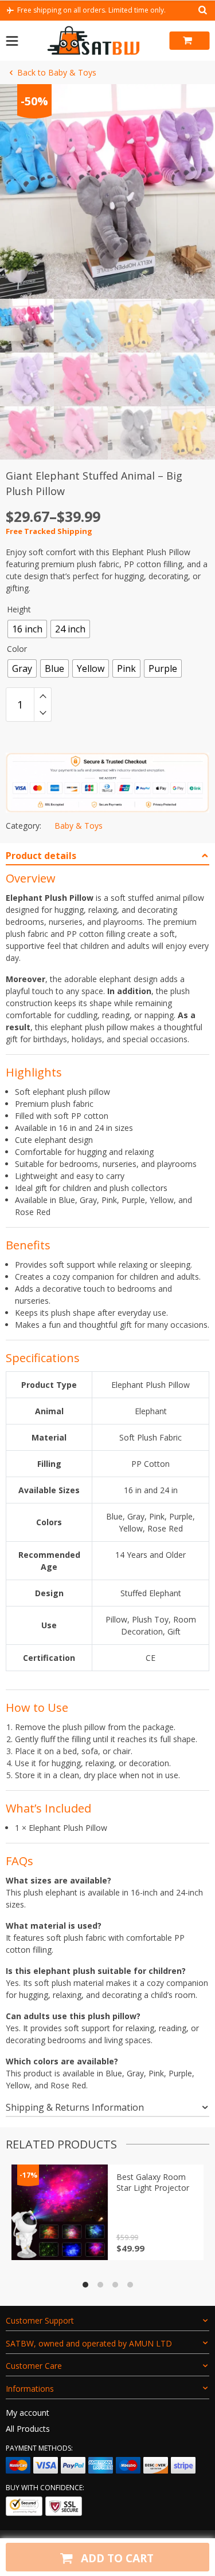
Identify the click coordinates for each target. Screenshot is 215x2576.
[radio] (27, 629)
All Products (28, 2429)
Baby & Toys (79, 826)
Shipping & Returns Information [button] (75, 2107)
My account (28, 2413)
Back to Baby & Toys (57, 72)
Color (17, 649)
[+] (43, 696)
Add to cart (116, 2558)
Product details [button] (41, 856)
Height (19, 609)
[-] (43, 713)
